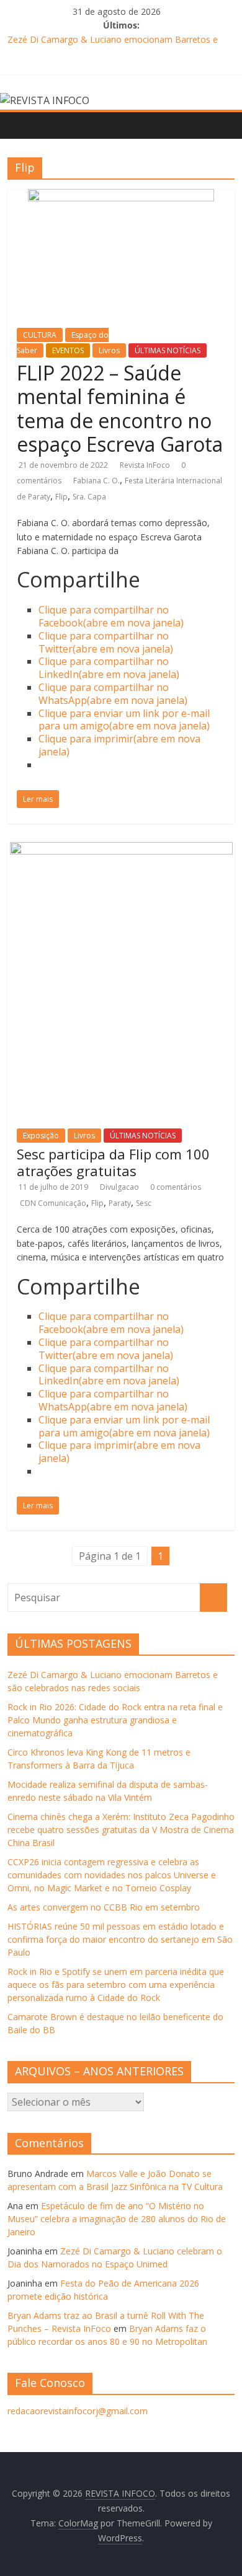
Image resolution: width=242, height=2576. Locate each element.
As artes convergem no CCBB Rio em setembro (104, 1907)
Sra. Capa (89, 497)
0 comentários (176, 1187)
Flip (61, 497)
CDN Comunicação (53, 1203)
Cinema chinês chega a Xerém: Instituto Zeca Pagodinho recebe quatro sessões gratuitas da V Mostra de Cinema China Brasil (121, 1830)
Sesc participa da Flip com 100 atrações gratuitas (113, 1162)
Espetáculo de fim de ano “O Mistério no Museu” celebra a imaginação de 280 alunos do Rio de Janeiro (117, 2219)
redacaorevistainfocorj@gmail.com (78, 2411)
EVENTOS (68, 350)
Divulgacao (120, 1187)
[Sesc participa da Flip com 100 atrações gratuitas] (121, 850)
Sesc (144, 1203)
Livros (109, 350)
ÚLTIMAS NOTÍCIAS (168, 350)
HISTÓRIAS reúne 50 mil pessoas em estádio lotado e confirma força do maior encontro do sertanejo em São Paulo (120, 1939)
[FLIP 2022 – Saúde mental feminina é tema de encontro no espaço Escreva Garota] (121, 196)
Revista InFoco (146, 465)
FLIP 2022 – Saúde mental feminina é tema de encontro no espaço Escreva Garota (120, 408)
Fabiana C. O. (96, 481)
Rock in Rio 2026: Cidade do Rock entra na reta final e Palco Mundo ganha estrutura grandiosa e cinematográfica (115, 1720)
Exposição (41, 1136)
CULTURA (40, 335)
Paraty (120, 1203)
